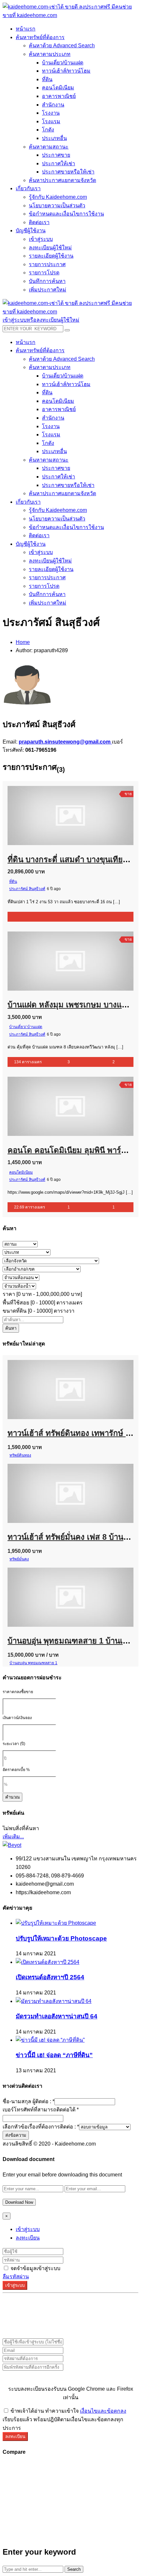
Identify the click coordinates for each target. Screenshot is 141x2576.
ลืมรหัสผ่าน (16, 2277)
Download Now (19, 2202)
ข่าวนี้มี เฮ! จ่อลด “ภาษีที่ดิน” (54, 2055)
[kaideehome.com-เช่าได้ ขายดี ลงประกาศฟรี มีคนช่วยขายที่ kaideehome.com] (70, 15)
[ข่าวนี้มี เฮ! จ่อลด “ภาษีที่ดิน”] (50, 2040)
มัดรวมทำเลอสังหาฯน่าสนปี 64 (57, 2016)
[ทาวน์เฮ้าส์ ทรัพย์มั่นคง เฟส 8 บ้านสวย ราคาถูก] (28, 1469)
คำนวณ (12, 1797)
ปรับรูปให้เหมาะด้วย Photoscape (61, 1938)
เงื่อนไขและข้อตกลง (103, 2411)
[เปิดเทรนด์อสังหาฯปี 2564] (48, 1962)
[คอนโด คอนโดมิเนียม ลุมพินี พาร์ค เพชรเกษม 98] (28, 1082)
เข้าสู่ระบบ (28, 2229)
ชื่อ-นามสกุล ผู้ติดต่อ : (29, 2101)
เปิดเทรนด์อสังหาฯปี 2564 (50, 1977)
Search (74, 2569)
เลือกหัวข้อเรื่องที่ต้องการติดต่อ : (41, 2127)
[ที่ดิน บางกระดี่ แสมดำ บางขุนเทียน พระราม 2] (28, 792)
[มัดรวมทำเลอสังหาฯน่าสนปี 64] (54, 2001)
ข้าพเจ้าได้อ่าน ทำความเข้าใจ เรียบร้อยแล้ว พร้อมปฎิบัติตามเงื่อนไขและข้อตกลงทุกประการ (64, 2419)
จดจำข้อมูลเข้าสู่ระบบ (35, 2268)
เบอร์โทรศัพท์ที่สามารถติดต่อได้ (41, 2110)
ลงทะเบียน (28, 2238)
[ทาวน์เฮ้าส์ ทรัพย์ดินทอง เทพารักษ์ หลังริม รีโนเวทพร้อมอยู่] (28, 1366)
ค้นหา (11, 1328)
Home (23, 642)
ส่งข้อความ (16, 2135)
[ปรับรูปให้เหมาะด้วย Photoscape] (56, 1923)
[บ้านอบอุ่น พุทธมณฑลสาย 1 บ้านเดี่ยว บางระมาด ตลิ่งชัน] (28, 1573)
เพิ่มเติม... (13, 1837)
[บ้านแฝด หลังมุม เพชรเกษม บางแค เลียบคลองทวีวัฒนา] (28, 937)
